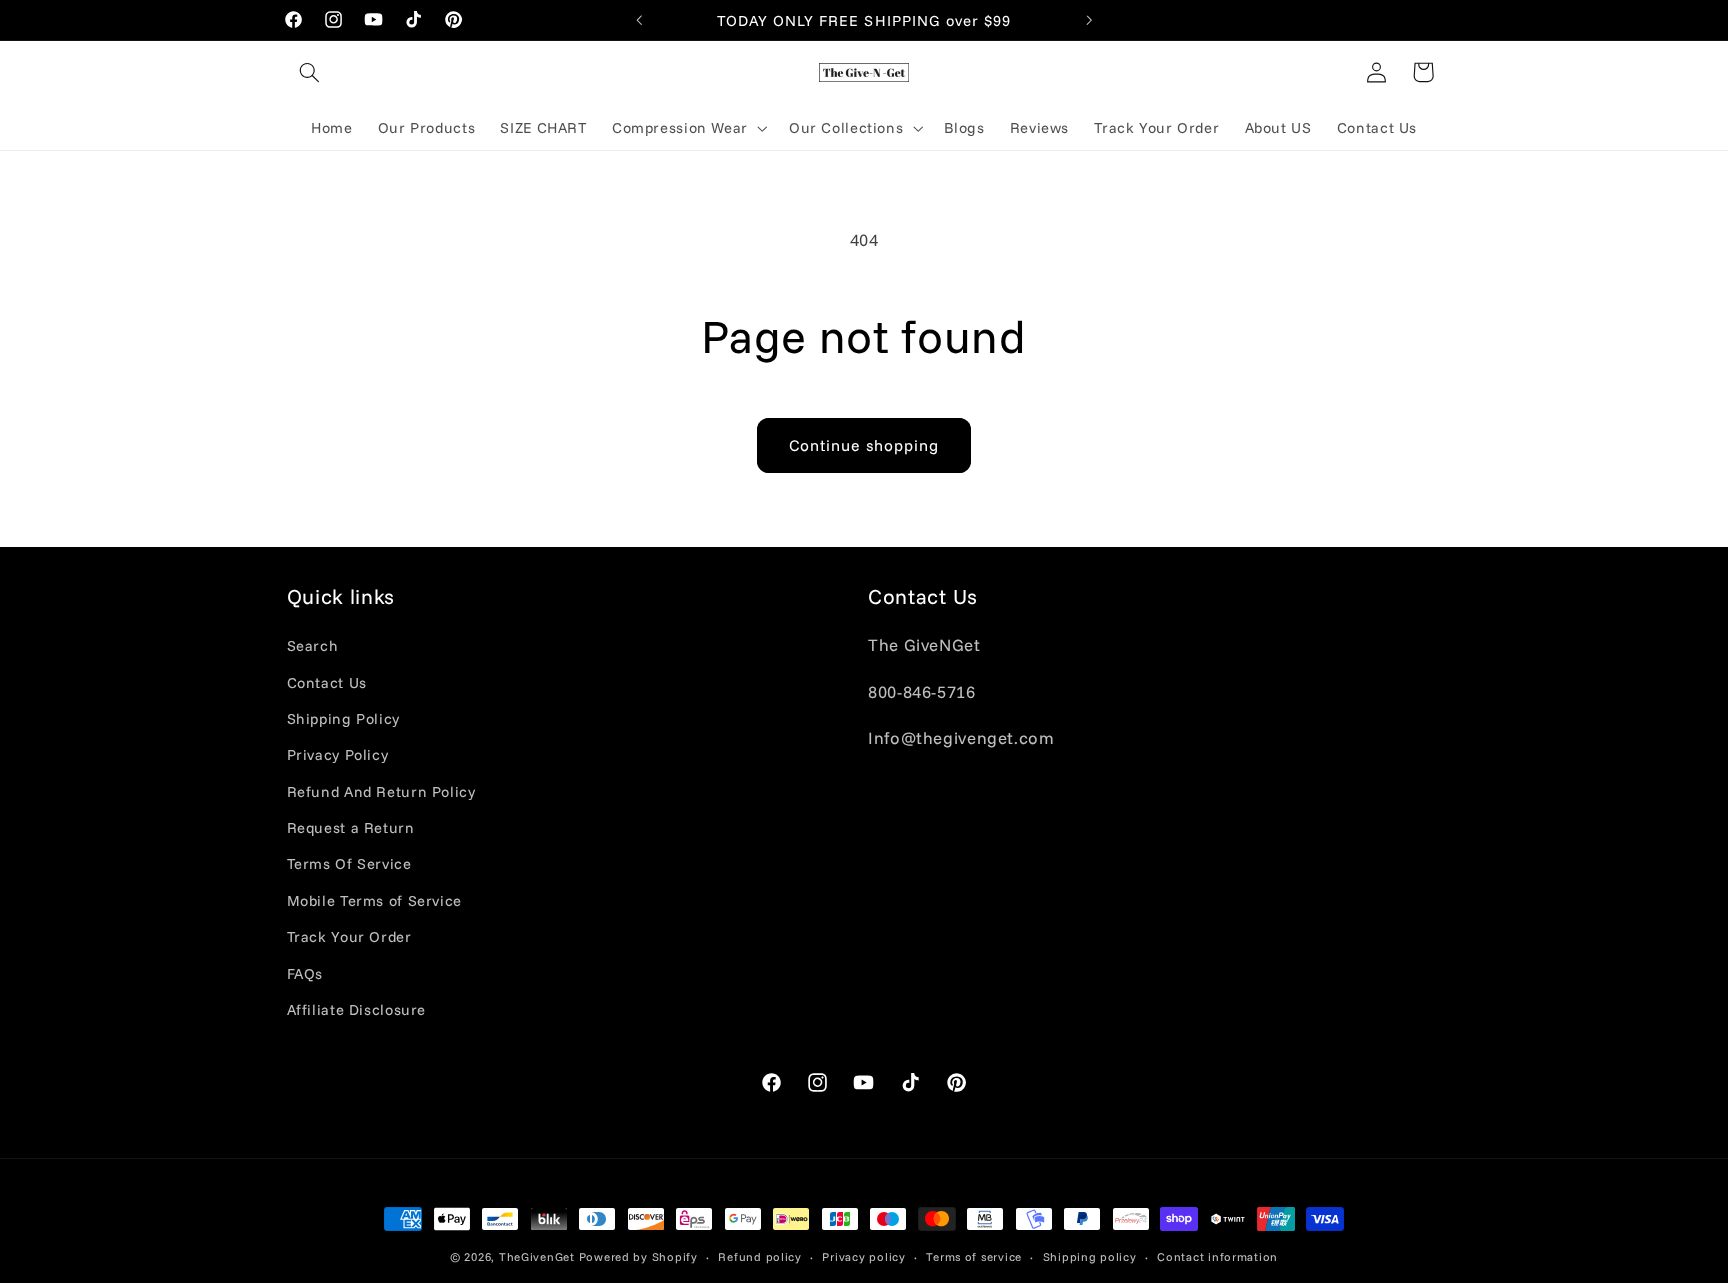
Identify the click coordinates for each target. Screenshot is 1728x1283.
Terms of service (974, 1256)
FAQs (305, 973)
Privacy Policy (338, 754)
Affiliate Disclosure (357, 1009)
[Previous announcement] (639, 20)
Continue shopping (864, 445)
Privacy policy (863, 1256)
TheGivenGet (537, 1256)
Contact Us (327, 682)
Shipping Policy (343, 718)
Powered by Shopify (638, 1256)
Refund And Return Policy (381, 791)
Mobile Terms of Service (375, 900)
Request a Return (351, 827)
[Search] (310, 72)
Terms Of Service (349, 863)
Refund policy (760, 1256)
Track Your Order (349, 936)
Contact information (1217, 1256)
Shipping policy (1090, 1256)
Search (313, 645)
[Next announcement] (1089, 20)
